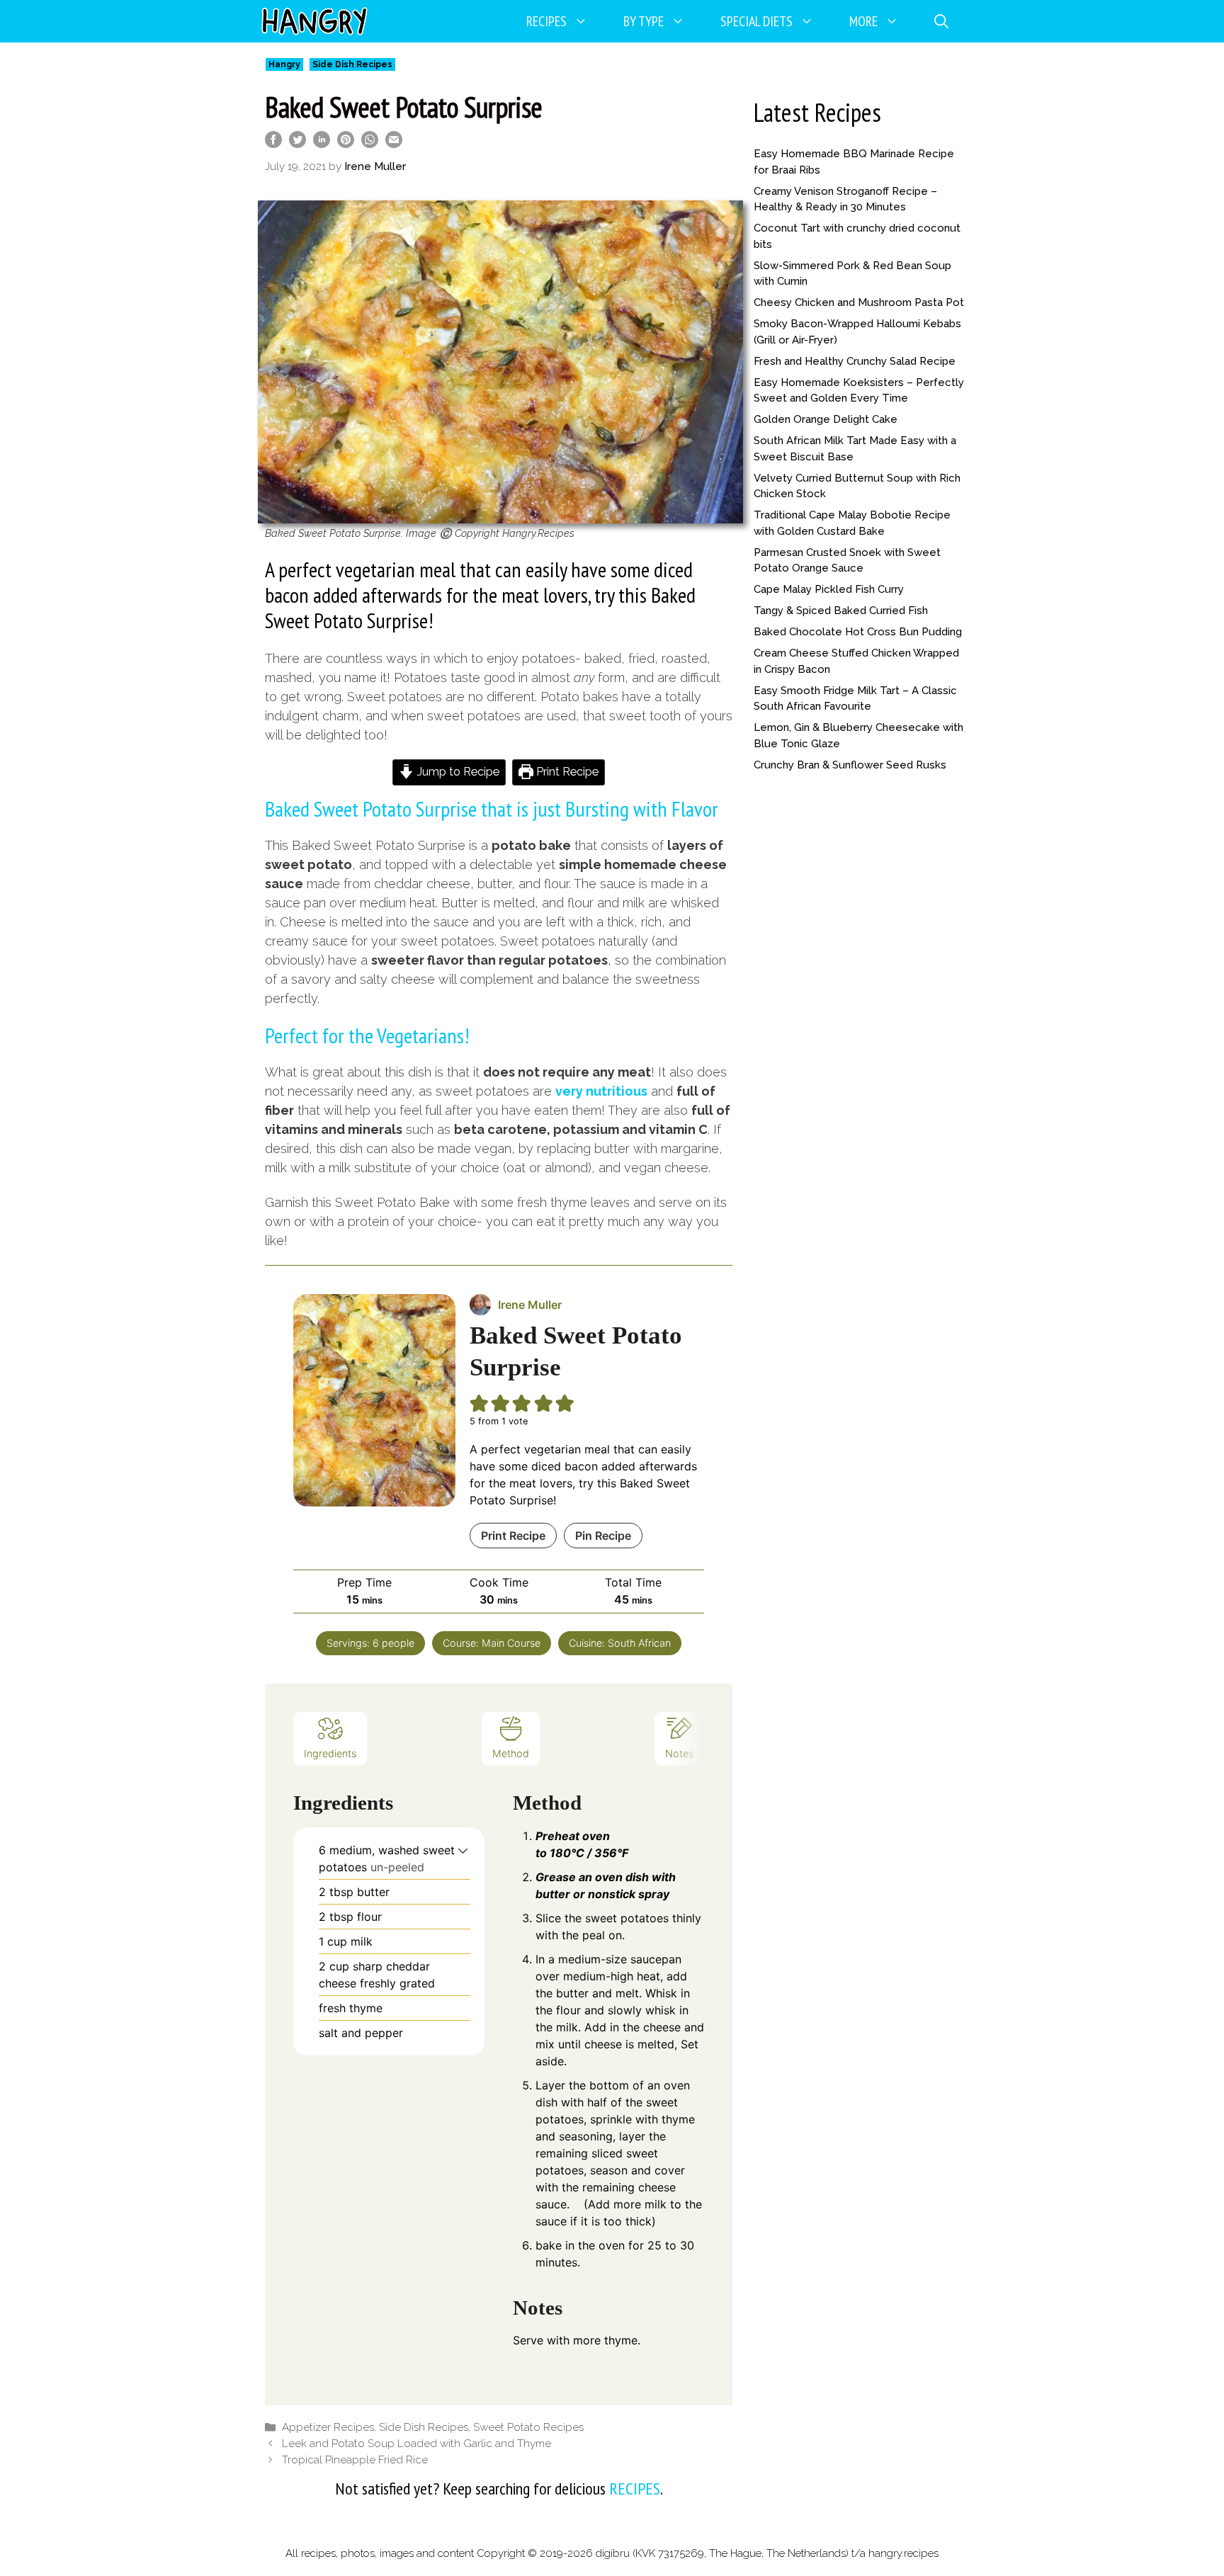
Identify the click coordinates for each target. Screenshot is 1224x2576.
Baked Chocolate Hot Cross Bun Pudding (858, 632)
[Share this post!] (273, 143)
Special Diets (756, 21)
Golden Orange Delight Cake (826, 419)
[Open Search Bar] (941, 21)
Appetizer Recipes (328, 2427)
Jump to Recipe (457, 772)
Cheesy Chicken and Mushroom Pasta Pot (859, 302)
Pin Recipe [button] (603, 1536)
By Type (644, 21)
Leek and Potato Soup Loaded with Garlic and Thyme (416, 2444)
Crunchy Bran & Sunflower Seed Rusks (850, 765)
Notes (679, 1753)
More (863, 21)
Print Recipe (566, 772)
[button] (463, 1850)
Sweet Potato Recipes (528, 2427)
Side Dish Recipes (352, 64)
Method (511, 1753)
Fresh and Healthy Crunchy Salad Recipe (855, 361)
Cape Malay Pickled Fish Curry (829, 589)
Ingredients (330, 1753)
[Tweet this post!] (297, 143)
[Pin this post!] (346, 143)
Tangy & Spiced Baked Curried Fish (841, 611)
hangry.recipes (903, 2553)
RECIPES (635, 2489)
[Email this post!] (394, 143)
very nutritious (601, 1091)
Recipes (546, 21)
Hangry (284, 64)
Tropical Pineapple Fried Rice (355, 2460)
